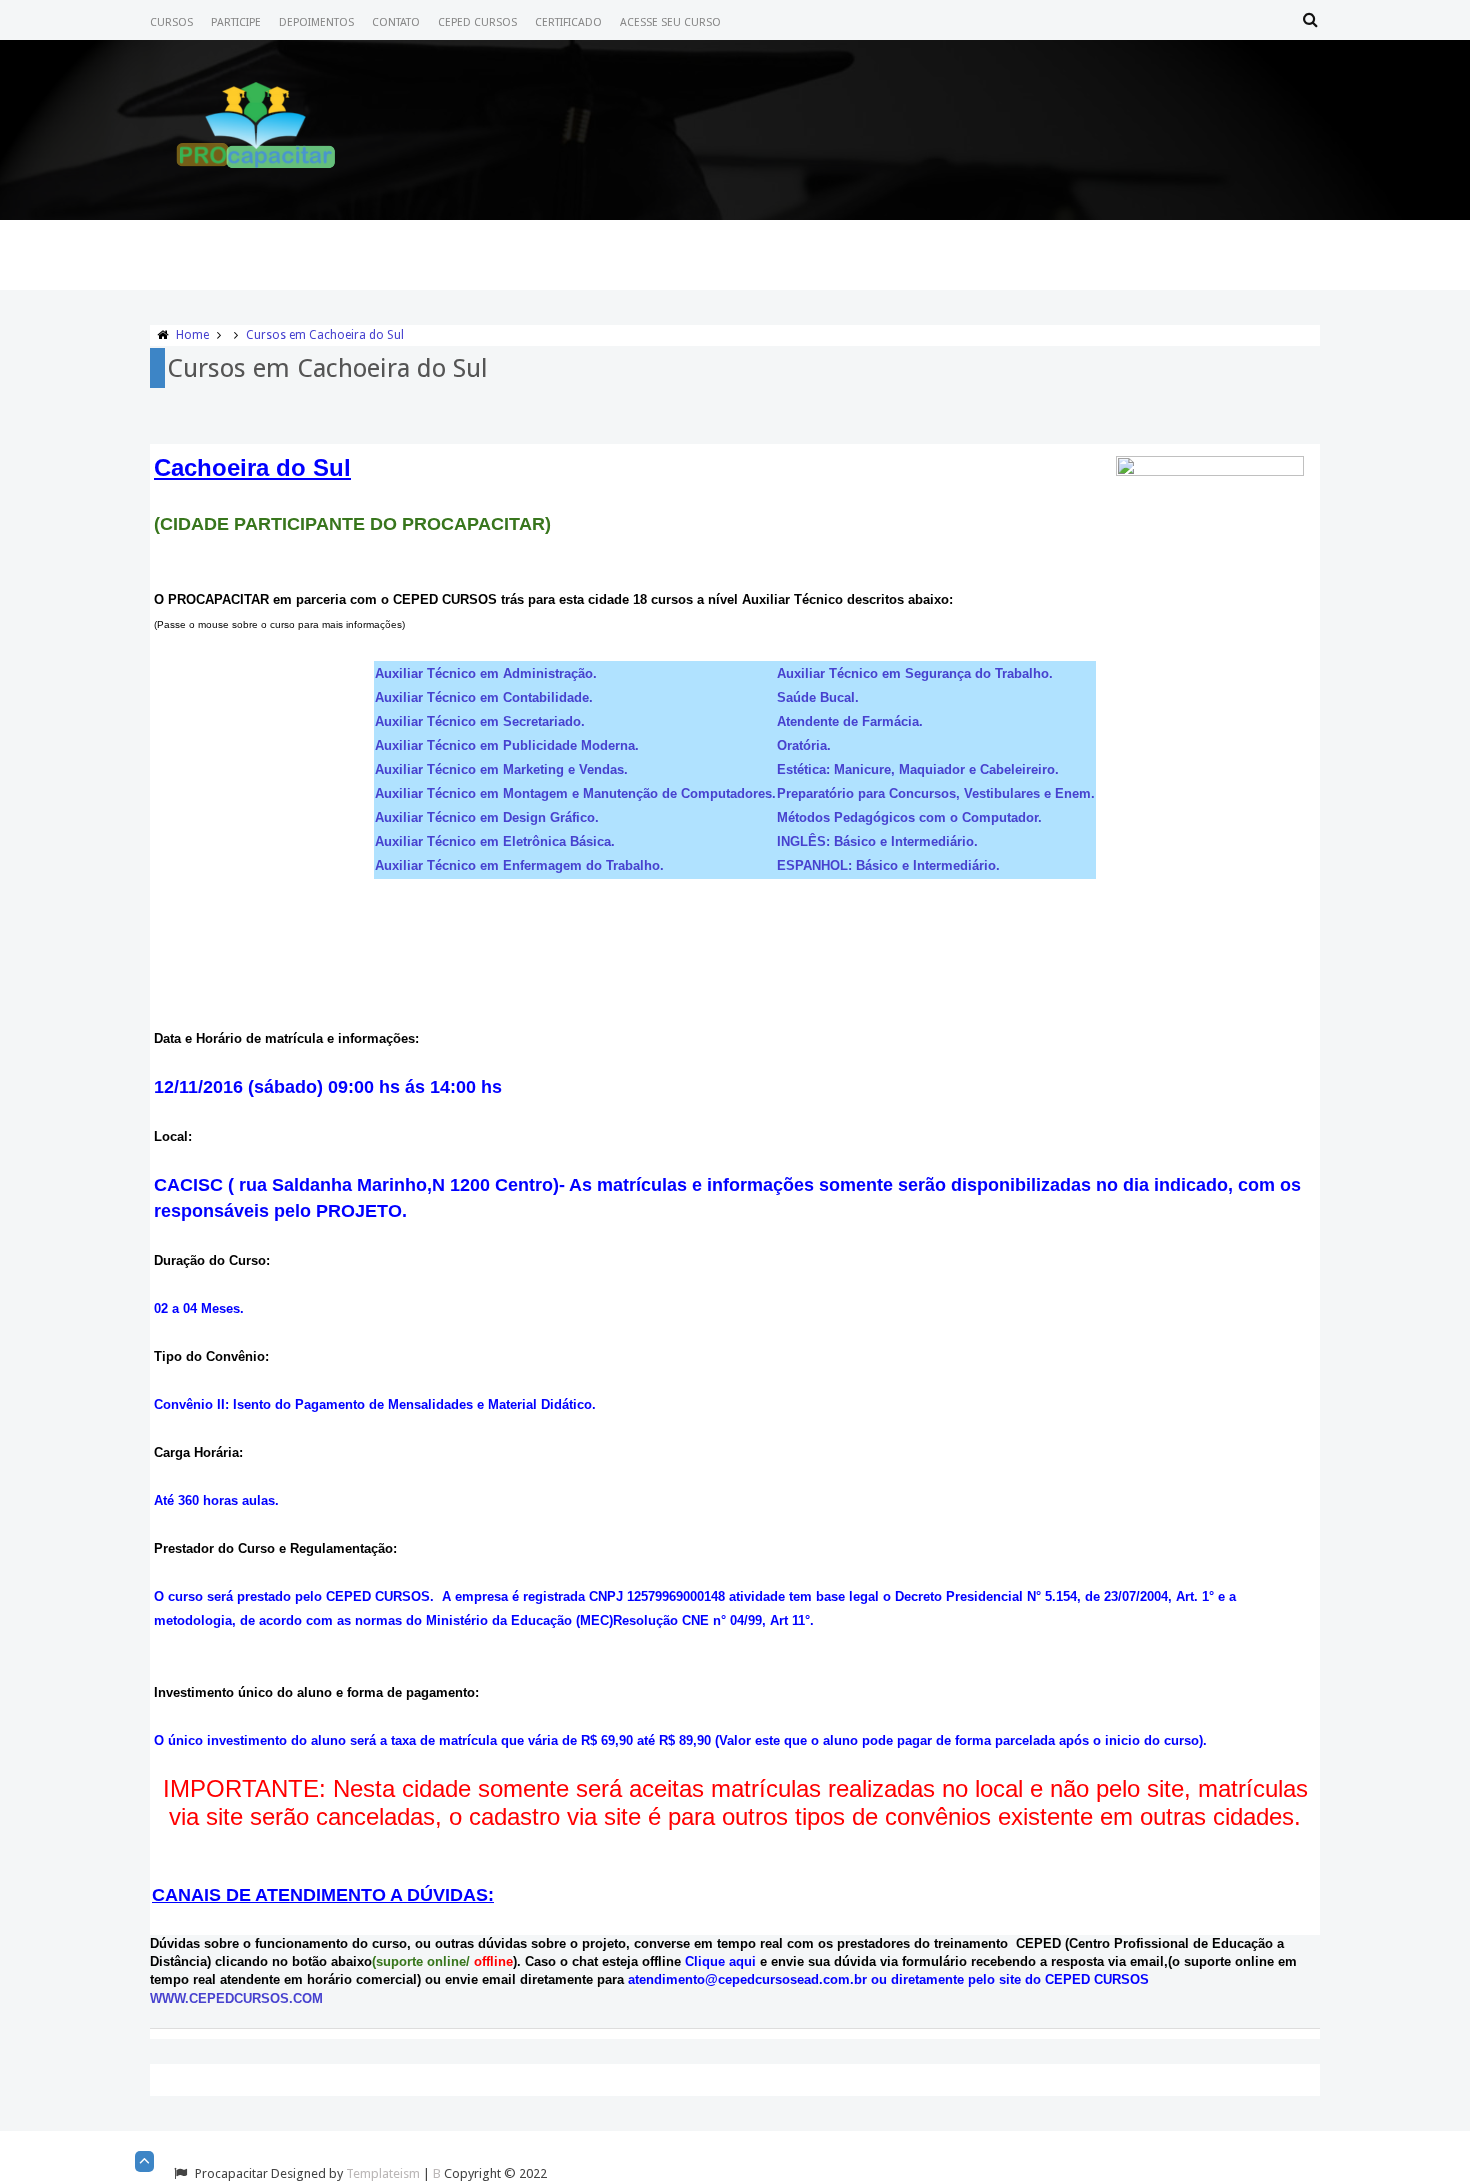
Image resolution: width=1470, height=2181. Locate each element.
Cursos (171, 22)
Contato (396, 22)
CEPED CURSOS (477, 22)
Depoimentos (316, 22)
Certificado (568, 22)
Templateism (383, 2173)
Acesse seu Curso (670, 22)
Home (192, 335)
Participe (236, 22)
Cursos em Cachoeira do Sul (325, 335)
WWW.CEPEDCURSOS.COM (236, 1998)
